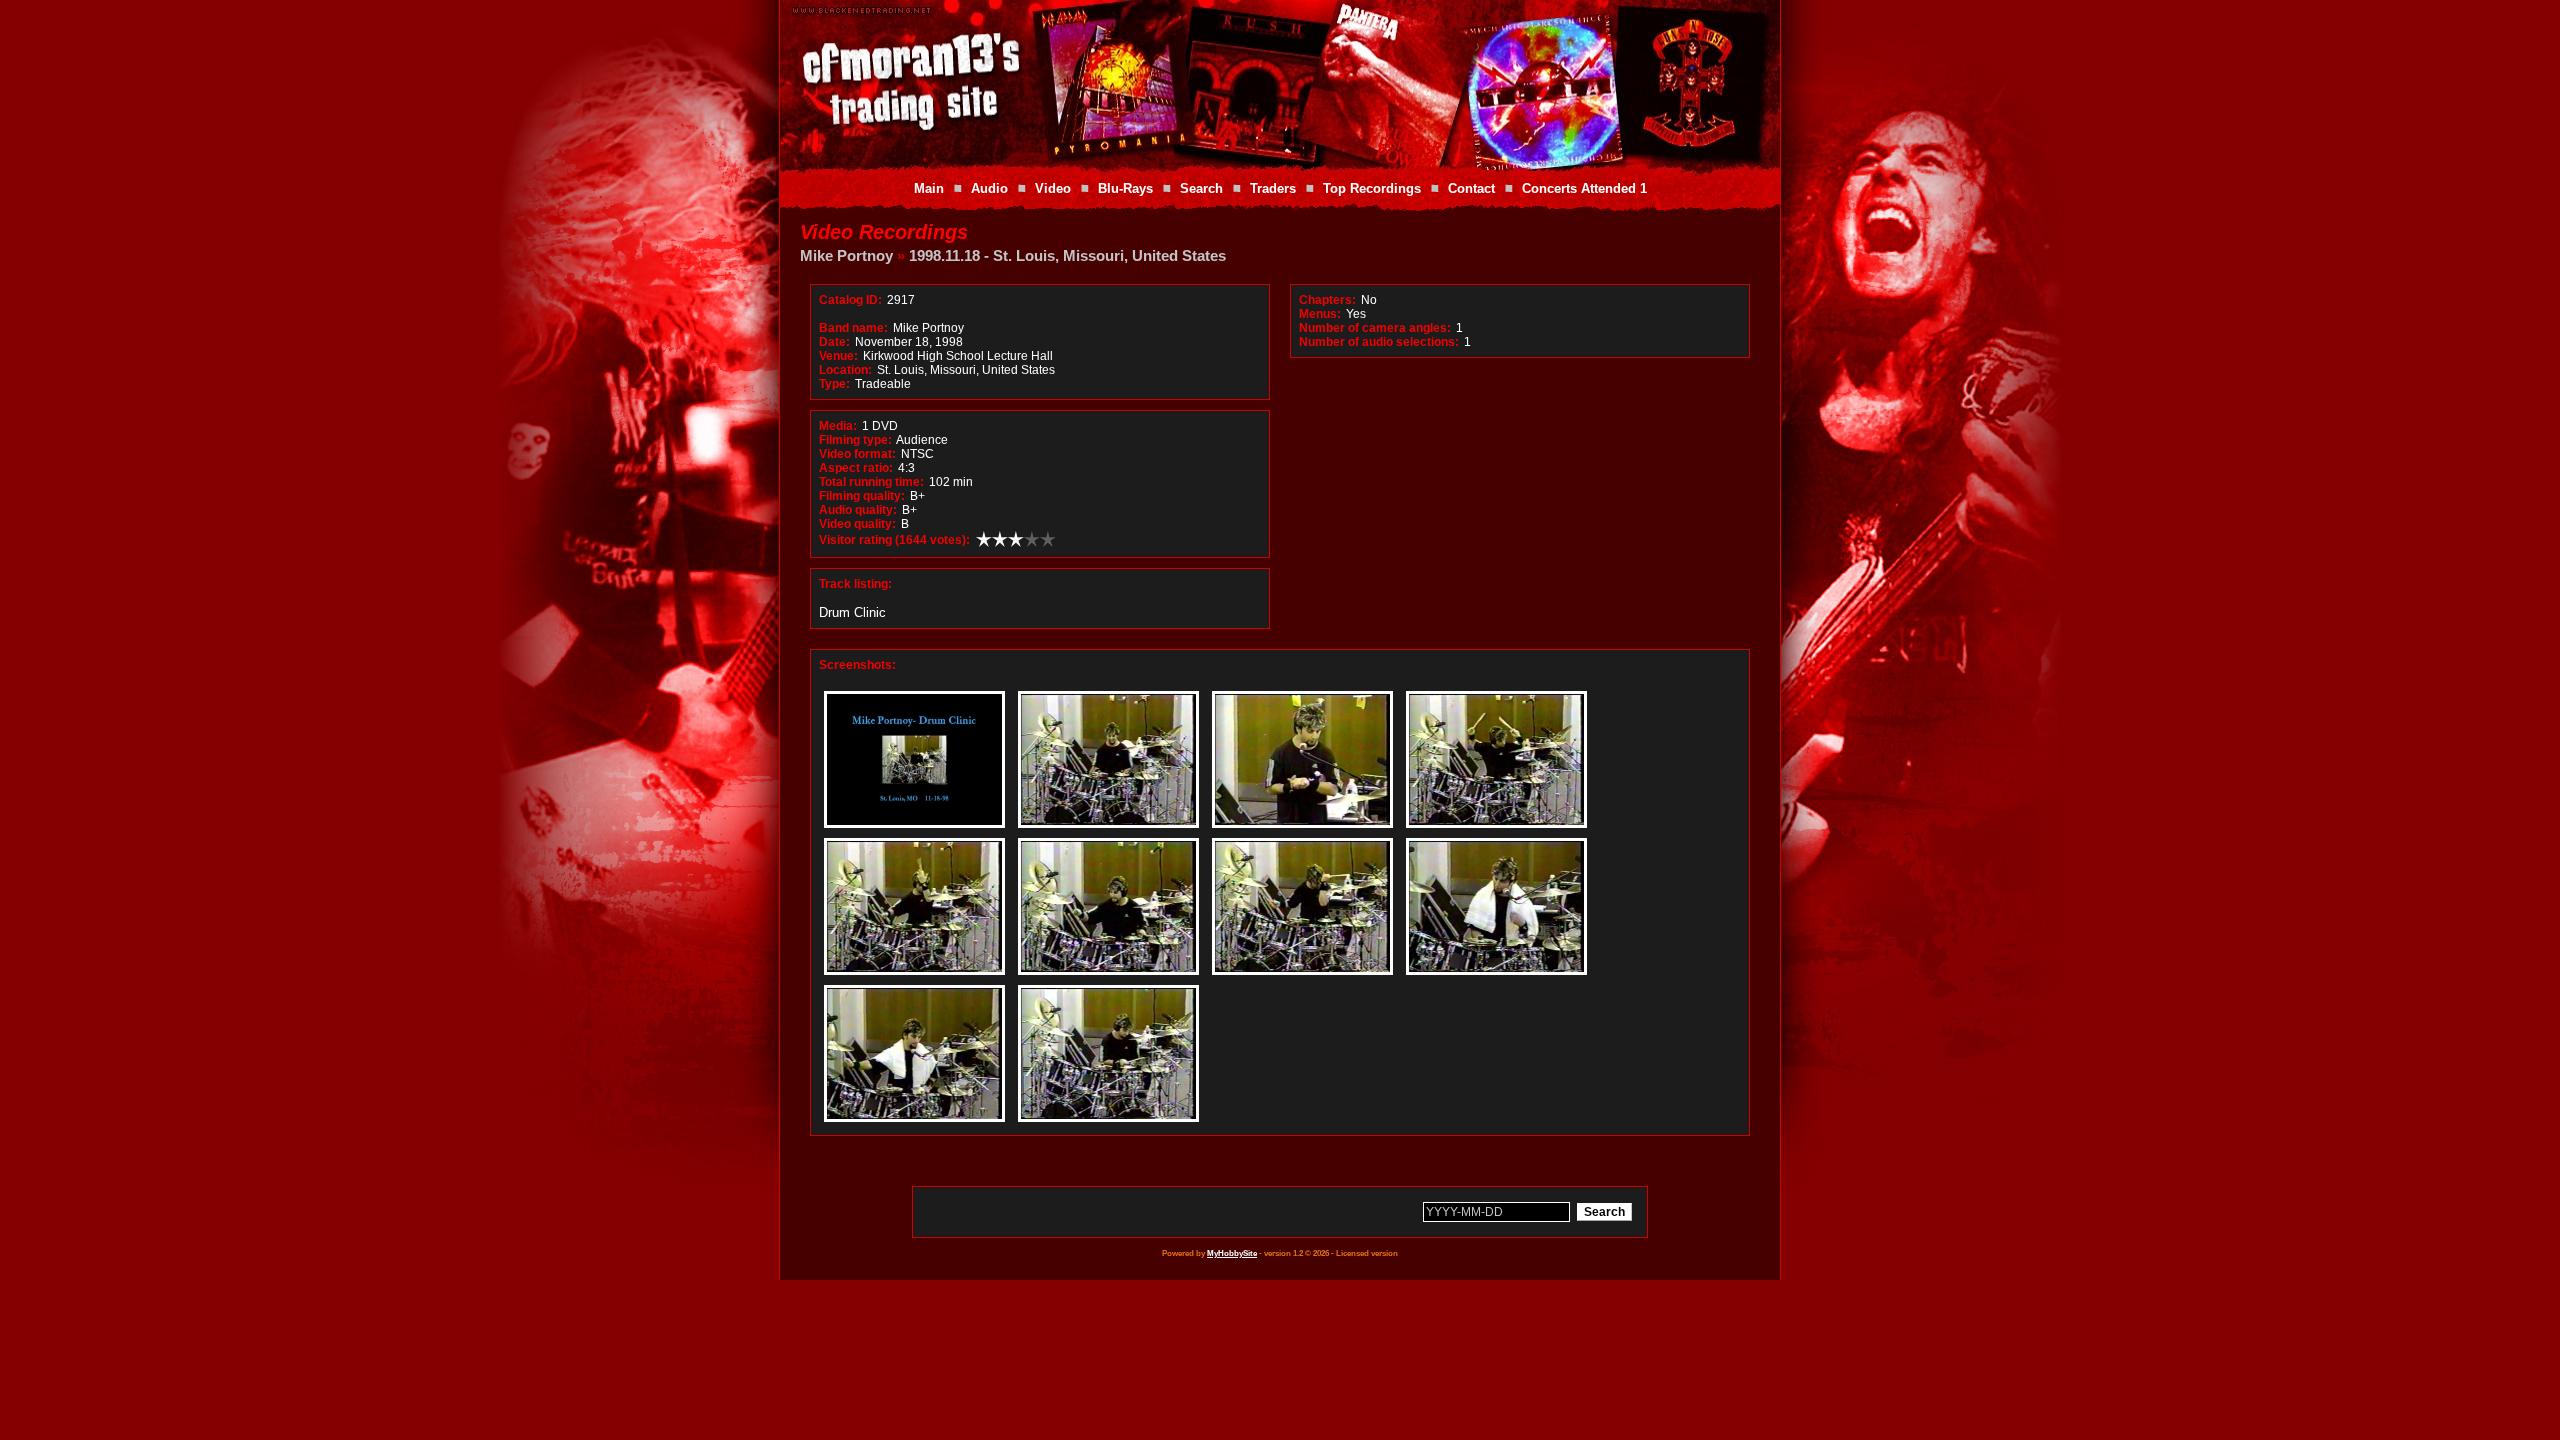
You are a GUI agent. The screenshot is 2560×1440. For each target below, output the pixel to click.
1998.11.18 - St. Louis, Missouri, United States (1067, 255)
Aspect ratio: (856, 468)
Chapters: (1327, 300)
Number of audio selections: (1379, 342)
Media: (838, 426)
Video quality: (857, 524)
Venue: (838, 356)
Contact (1471, 188)
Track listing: (855, 584)
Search (1201, 188)
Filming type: (855, 440)
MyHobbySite (1232, 1253)
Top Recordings (1372, 188)
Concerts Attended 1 (1584, 188)
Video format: (857, 454)
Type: (834, 384)
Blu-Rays (1125, 188)
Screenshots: (857, 665)
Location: (845, 370)
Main (929, 188)
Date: (834, 342)
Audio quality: (858, 510)
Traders (1273, 188)
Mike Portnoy (846, 255)
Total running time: (871, 482)
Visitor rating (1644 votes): (894, 540)
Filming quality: (862, 496)
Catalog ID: (850, 300)
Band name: (853, 328)
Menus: (1320, 314)
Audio (989, 188)
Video (1053, 188)
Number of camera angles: (1375, 328)
